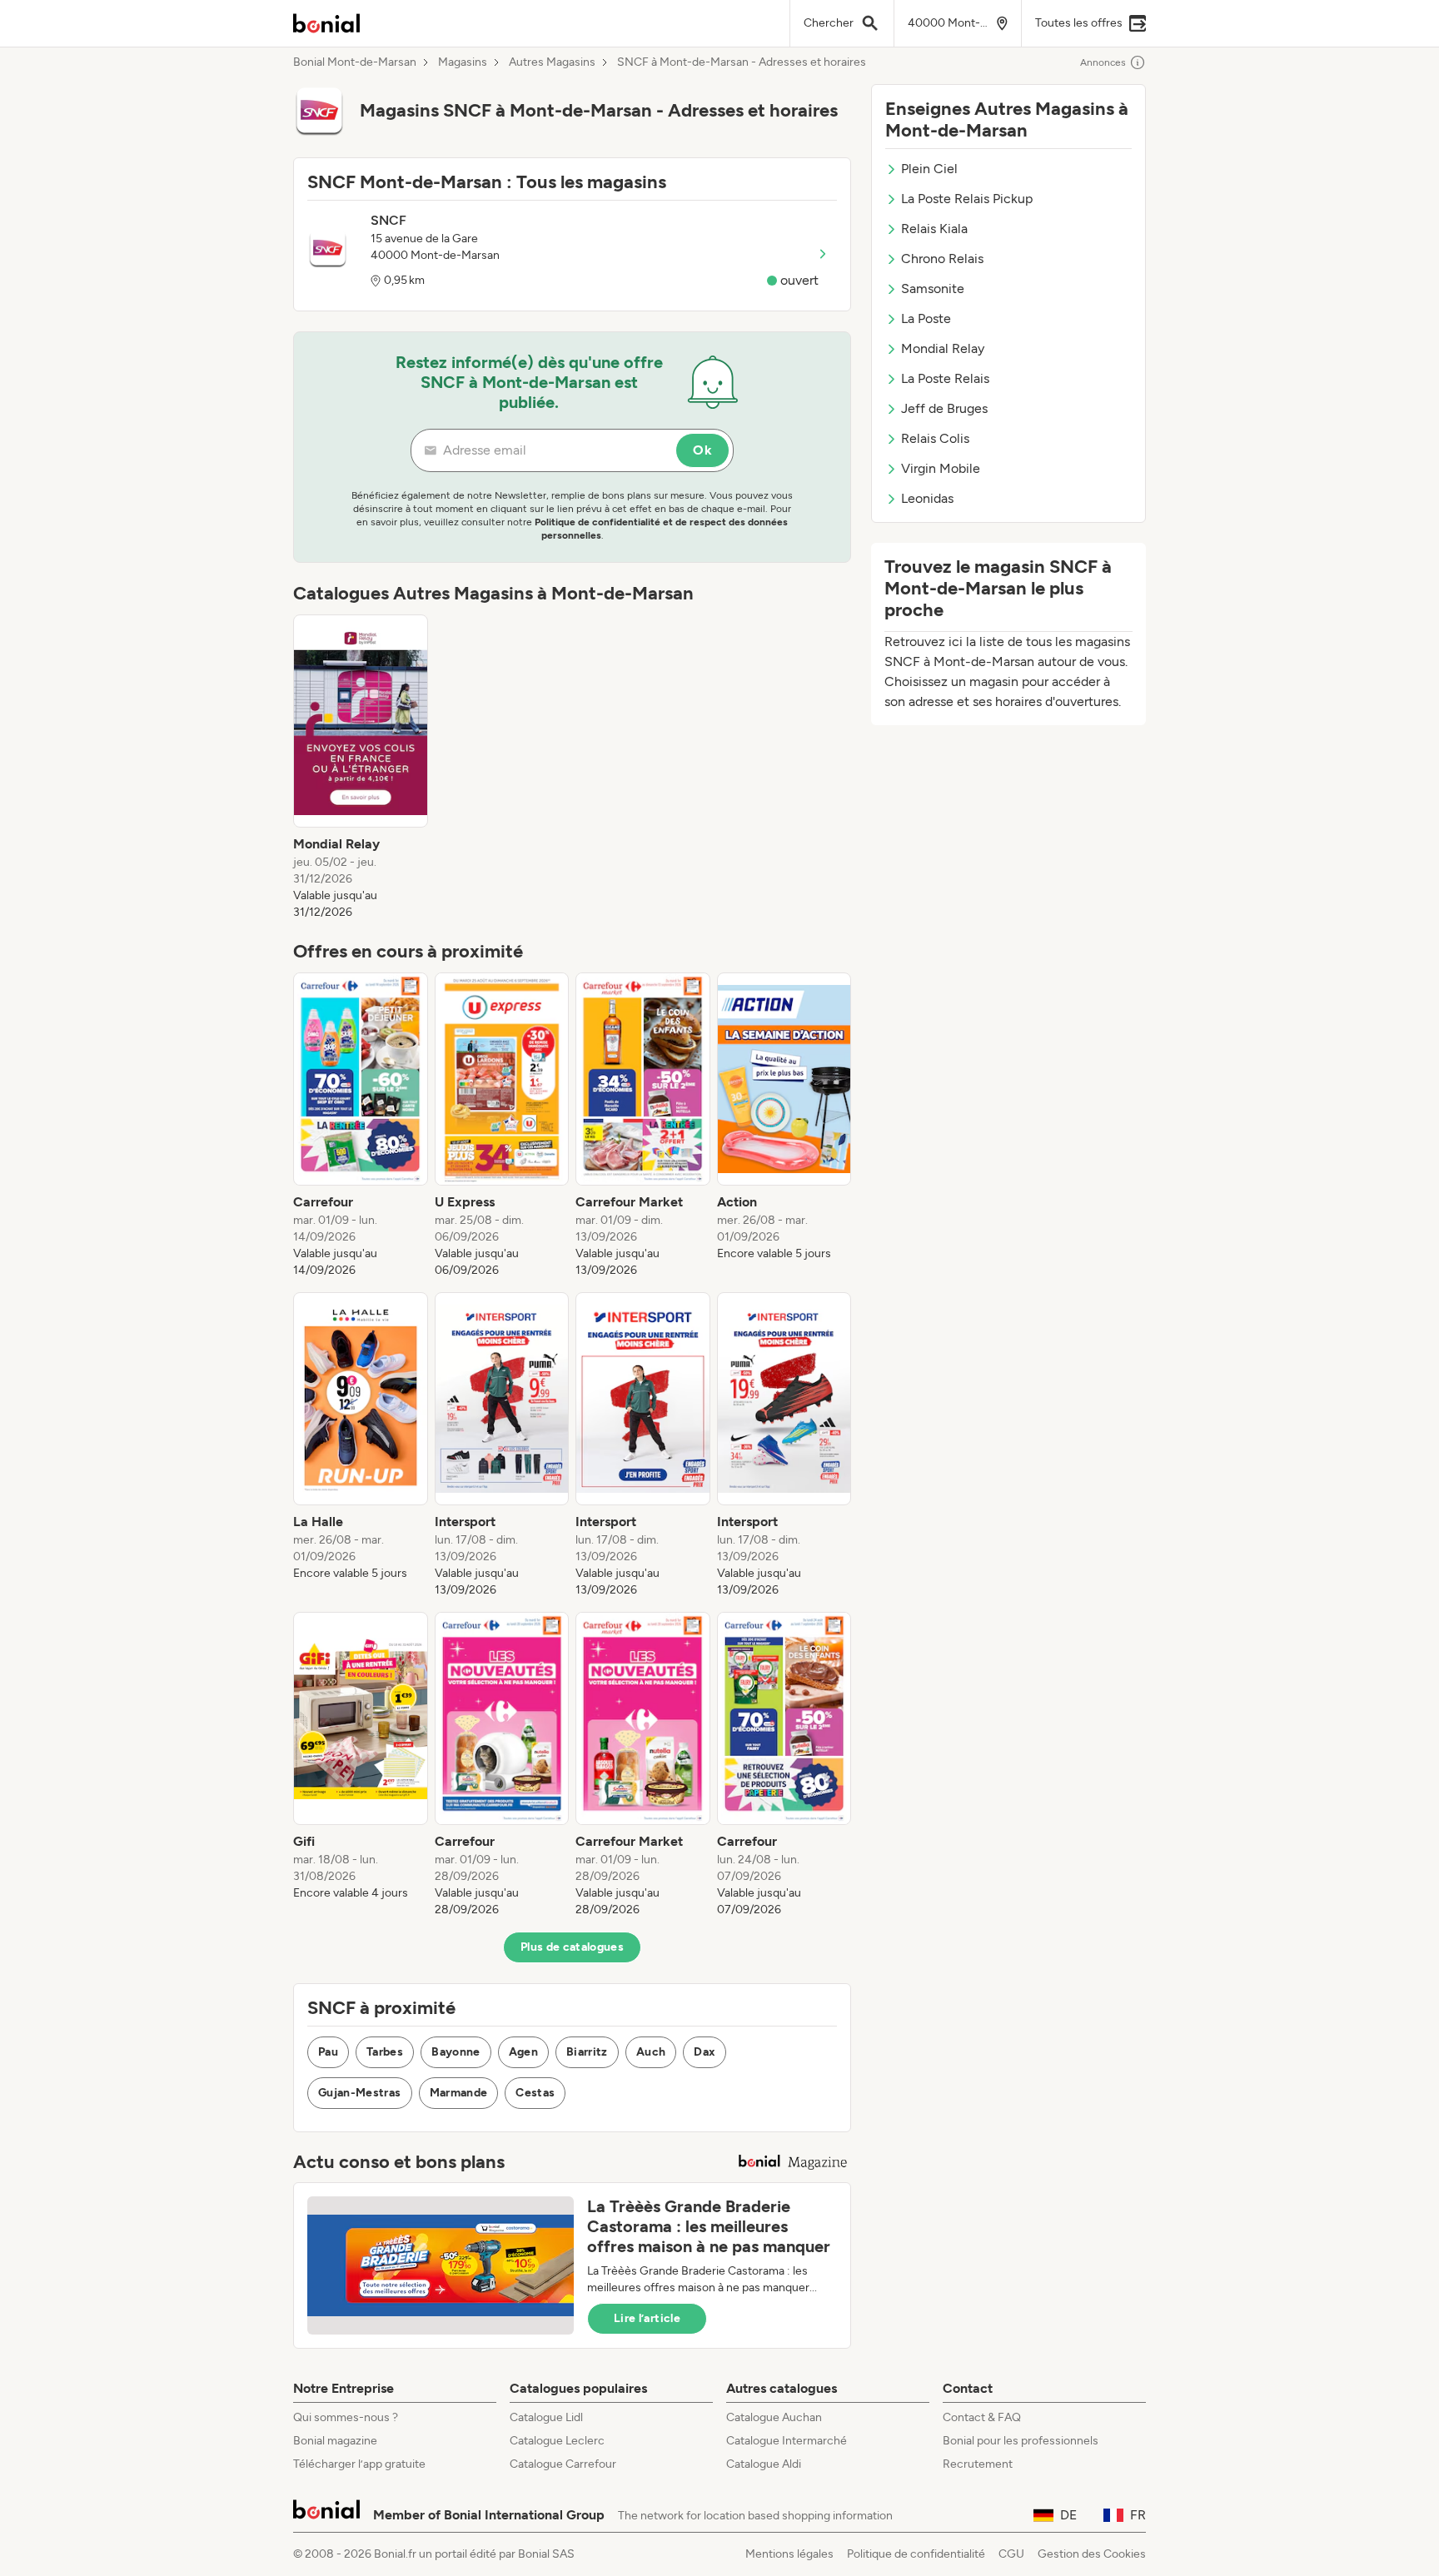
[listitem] (361, 768)
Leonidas (927, 498)
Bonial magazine (335, 2441)
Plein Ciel (929, 169)
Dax (705, 2052)
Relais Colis (935, 438)
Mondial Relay (943, 348)
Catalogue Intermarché (787, 2441)
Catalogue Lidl (546, 2417)
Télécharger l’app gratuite (359, 2464)
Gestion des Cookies (1092, 2554)
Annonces (1103, 62)
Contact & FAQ (982, 2417)
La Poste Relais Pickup (967, 199)
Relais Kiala (934, 229)
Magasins (463, 62)
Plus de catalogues (572, 1947)
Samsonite (933, 288)
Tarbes (385, 2052)
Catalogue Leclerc (557, 2441)
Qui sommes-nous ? (346, 2417)
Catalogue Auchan (774, 2417)
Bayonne (456, 2052)
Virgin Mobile (941, 468)
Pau (328, 2052)
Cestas (535, 2093)
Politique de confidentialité (916, 2554)
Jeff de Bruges (944, 408)
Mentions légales (789, 2554)
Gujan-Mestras (360, 2093)
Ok (702, 450)
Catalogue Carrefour (563, 2464)
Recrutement (978, 2464)
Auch (651, 2052)
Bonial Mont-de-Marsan (355, 62)
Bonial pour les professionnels (1021, 2441)
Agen (523, 2052)
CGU (1011, 2554)
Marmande (459, 2093)
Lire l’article (647, 2318)
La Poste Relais (945, 378)
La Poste (926, 318)
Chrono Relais (942, 259)
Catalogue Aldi (764, 2464)
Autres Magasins (552, 62)
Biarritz (587, 2052)
